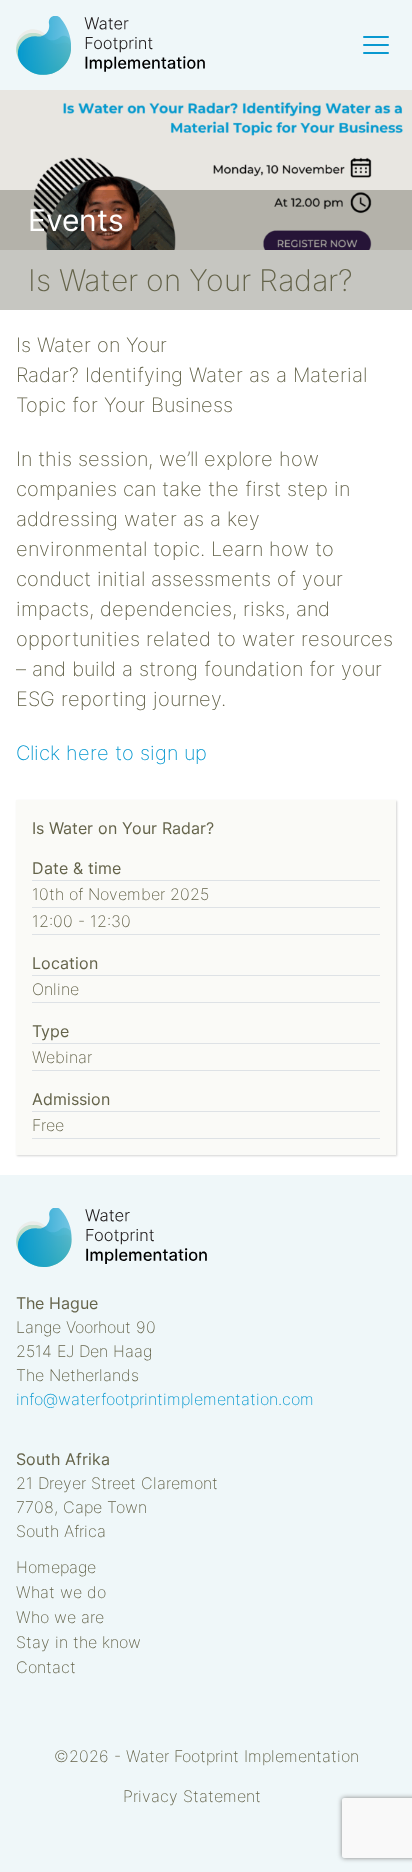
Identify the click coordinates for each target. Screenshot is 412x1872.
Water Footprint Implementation (111, 45)
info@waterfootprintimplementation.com (165, 1399)
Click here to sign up (111, 753)
